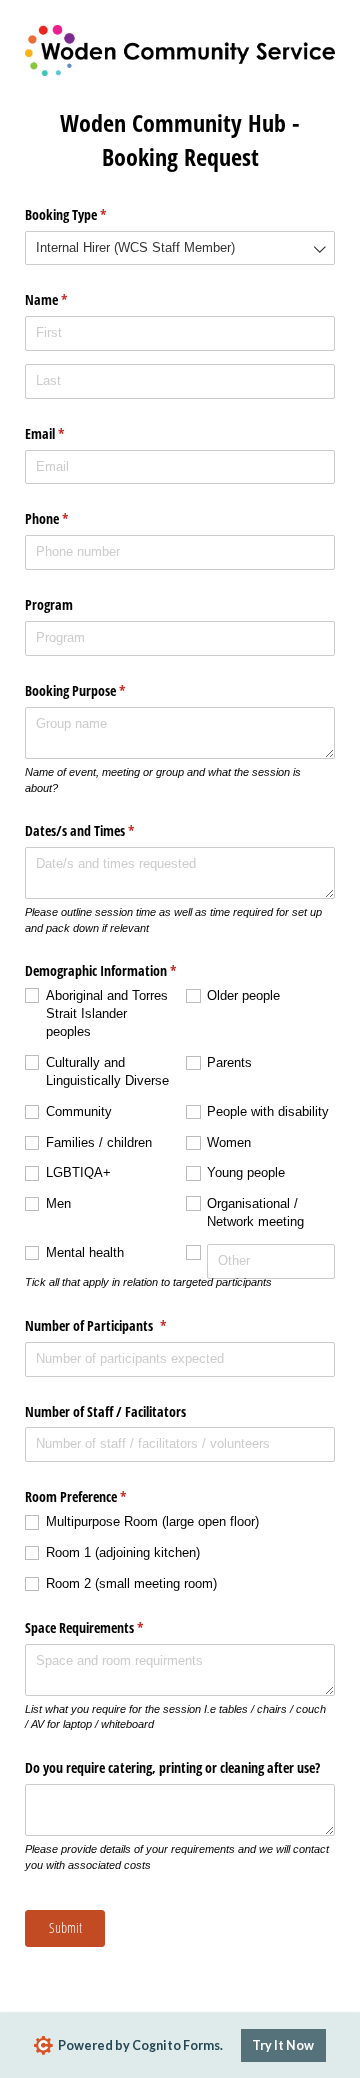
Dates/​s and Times (103, 830)
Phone (70, 518)
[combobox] (180, 248)
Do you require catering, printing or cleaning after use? (172, 1767)
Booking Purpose (98, 690)
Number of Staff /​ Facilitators (105, 1411)
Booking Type (89, 214)
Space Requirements (107, 1627)
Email (68, 433)
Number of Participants (119, 1325)
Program (51, 604)
